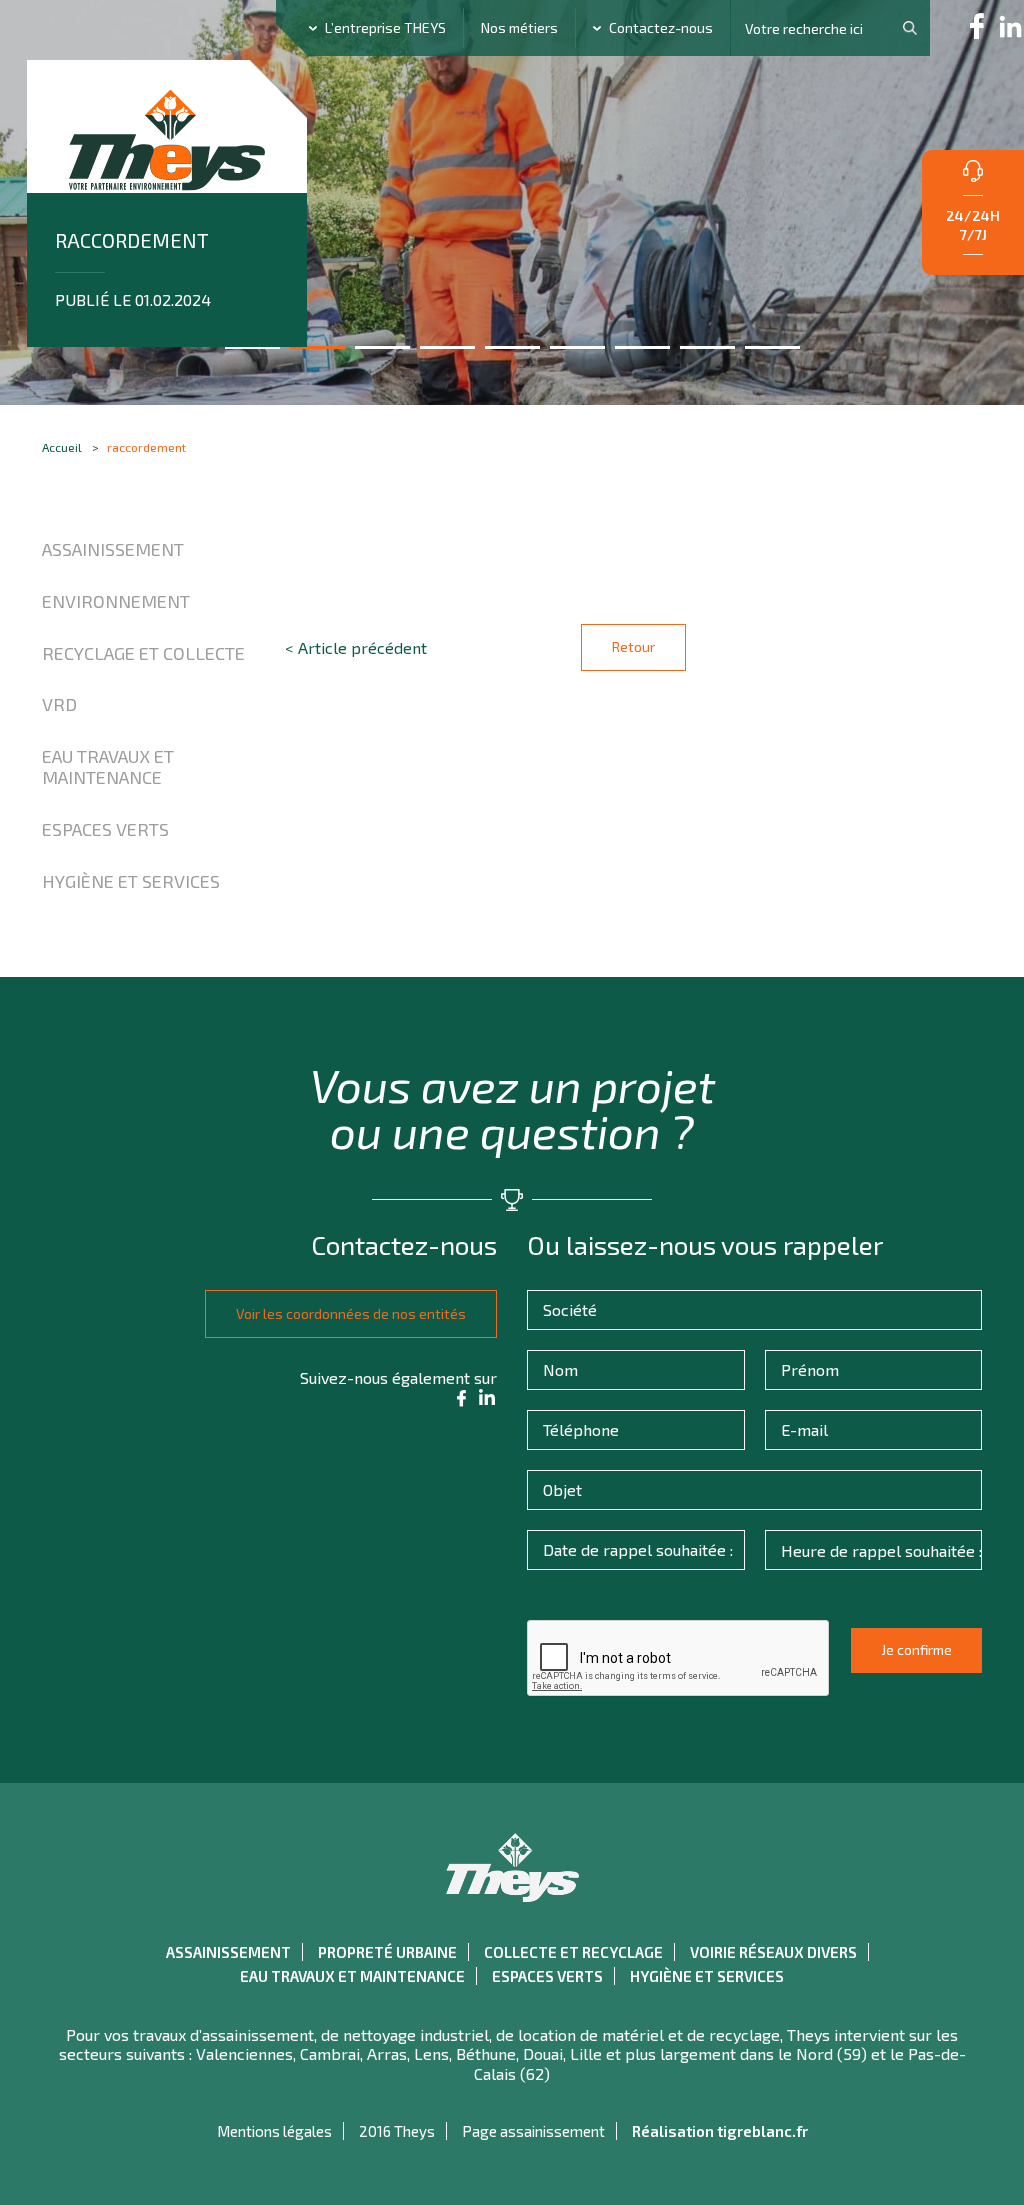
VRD (59, 704)
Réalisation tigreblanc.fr (720, 2131)
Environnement (116, 601)
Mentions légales (274, 2131)
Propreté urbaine (387, 1952)
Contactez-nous (661, 27)
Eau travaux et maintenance (108, 767)
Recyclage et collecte (143, 653)
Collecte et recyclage (573, 1952)
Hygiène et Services (131, 881)
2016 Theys (397, 2131)
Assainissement (113, 549)
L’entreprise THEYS (385, 27)
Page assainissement (533, 2131)
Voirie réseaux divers (773, 1952)
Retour (633, 646)
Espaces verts (105, 829)
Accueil (62, 447)
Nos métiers (519, 27)
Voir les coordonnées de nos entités (351, 1313)
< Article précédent (356, 647)
